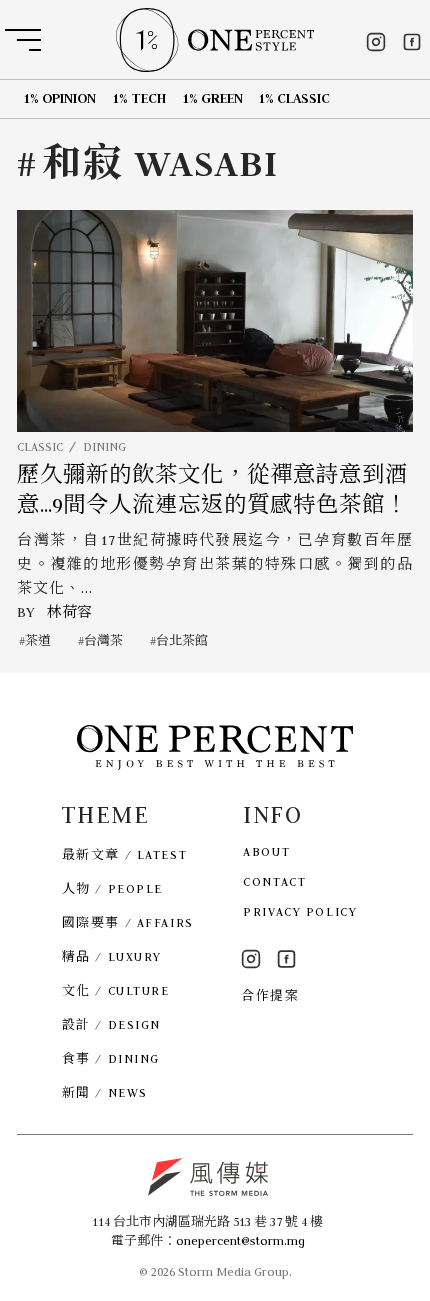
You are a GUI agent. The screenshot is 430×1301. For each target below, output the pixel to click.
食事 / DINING (111, 1058)
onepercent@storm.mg (240, 1240)
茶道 (38, 640)
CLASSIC (40, 446)
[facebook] (412, 42)
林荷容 (69, 612)
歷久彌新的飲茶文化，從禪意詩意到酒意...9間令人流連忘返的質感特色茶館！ (212, 490)
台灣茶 (103, 640)
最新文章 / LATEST (124, 854)
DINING (104, 446)
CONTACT (274, 881)
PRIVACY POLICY (300, 911)
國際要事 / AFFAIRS (128, 922)
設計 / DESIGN (111, 1024)
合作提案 (270, 995)
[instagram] (376, 42)
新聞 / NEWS (105, 1092)
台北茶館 (182, 640)
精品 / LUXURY (112, 956)
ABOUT (266, 851)
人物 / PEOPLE (112, 888)
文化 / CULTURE (116, 990)
